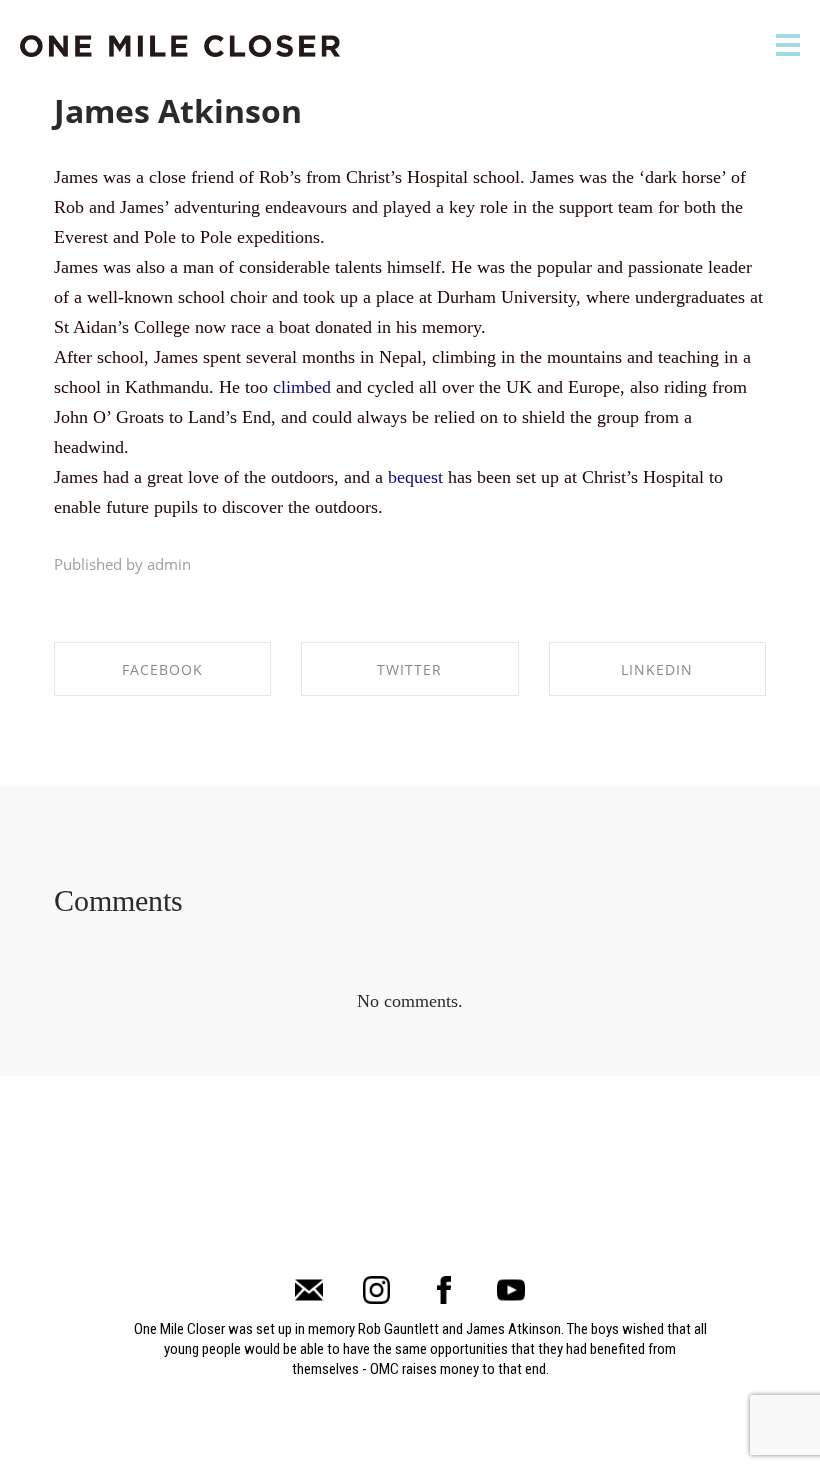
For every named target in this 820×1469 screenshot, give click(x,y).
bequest (415, 477)
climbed (302, 387)
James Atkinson (178, 110)
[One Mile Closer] (180, 47)
